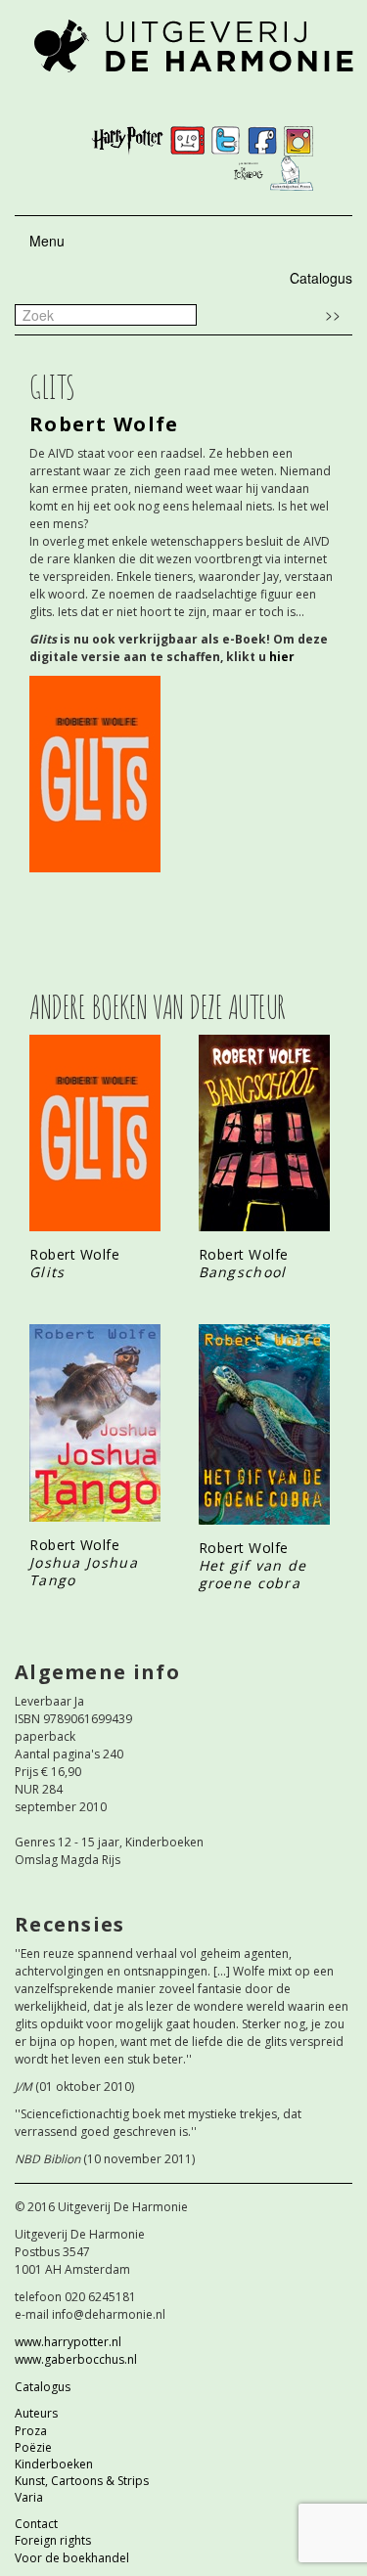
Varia (29, 2497)
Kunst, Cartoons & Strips (82, 2481)
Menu (47, 241)
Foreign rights (53, 2540)
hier (282, 657)
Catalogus (321, 278)
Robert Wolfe (104, 424)
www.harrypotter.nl (68, 2342)
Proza (31, 2431)
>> (333, 314)
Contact (36, 2524)
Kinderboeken (54, 2464)
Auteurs (36, 2413)
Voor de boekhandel (72, 2558)
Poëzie (33, 2447)
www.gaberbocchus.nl (76, 2359)
